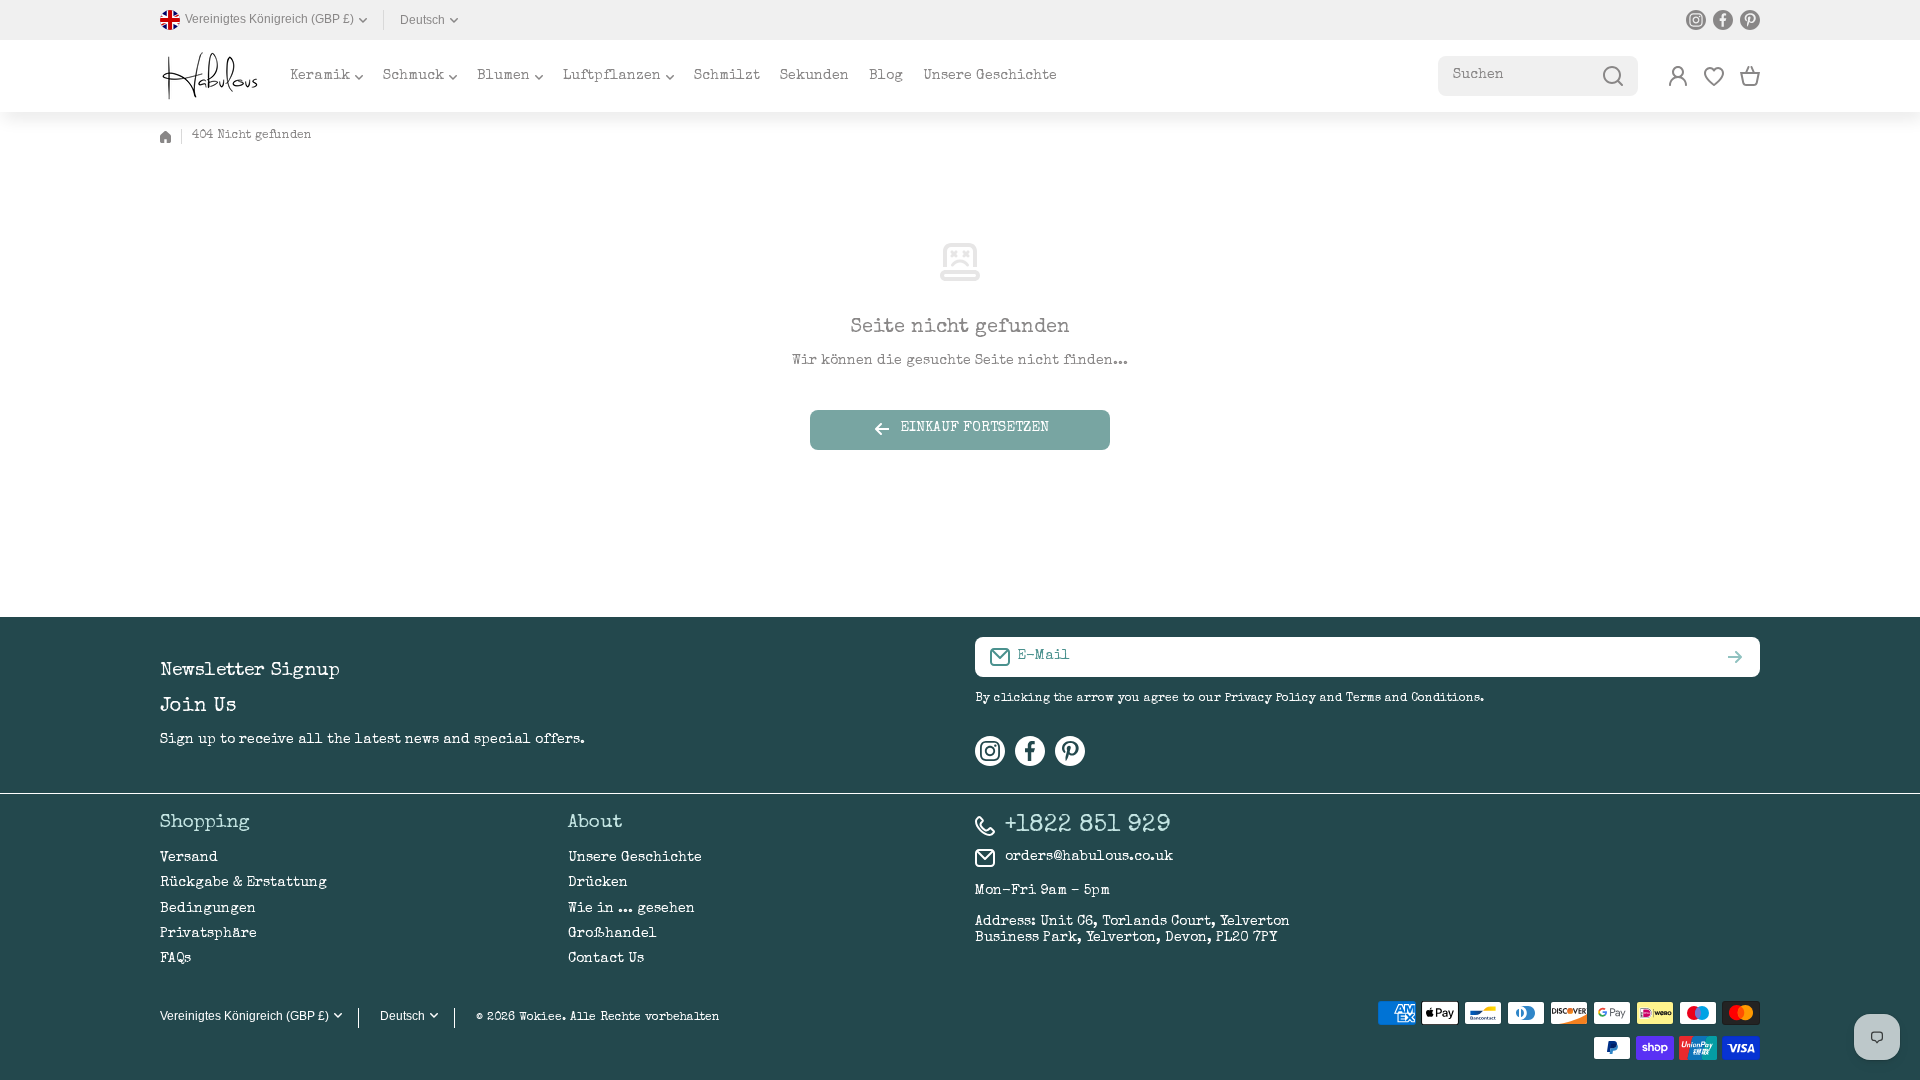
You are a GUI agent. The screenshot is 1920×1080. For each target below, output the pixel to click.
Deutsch (422, 20)
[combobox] (1538, 76)
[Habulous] (210, 76)
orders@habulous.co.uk (1089, 857)
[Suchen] (1613, 76)
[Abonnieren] (1735, 657)
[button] (1750, 76)
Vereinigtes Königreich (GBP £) (244, 1016)
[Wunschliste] (1714, 76)
